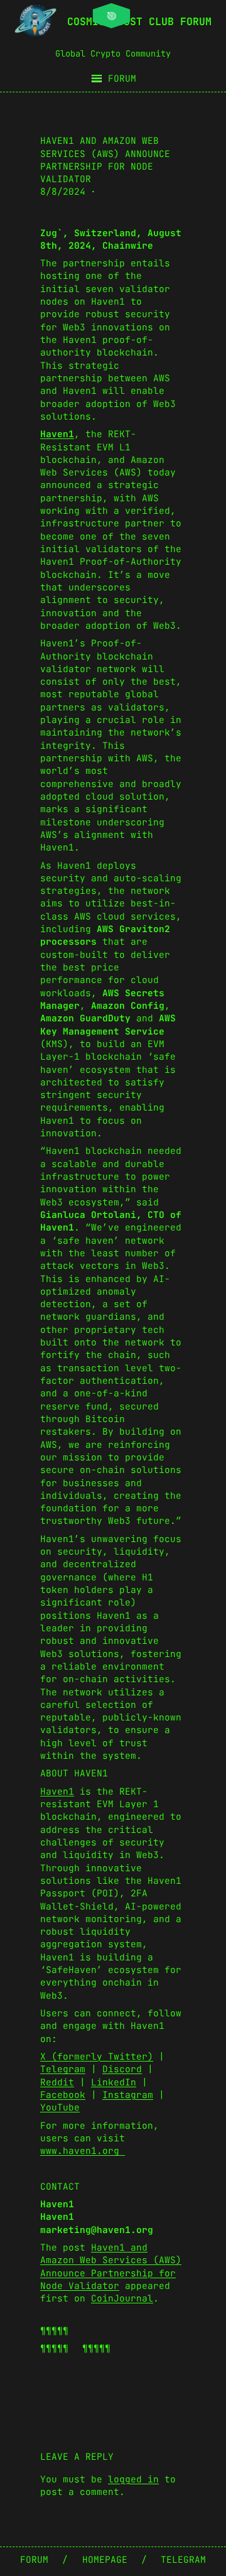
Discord (122, 2069)
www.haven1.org (83, 2150)
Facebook (63, 2095)
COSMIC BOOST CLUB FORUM (139, 21)
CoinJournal (122, 2298)
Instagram (128, 2095)
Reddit (57, 2082)
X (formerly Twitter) (97, 2056)
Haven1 (57, 1791)
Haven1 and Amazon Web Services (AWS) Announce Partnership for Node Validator (111, 2266)
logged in (133, 2479)
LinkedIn (114, 2082)
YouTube (60, 2107)
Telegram (63, 2069)
